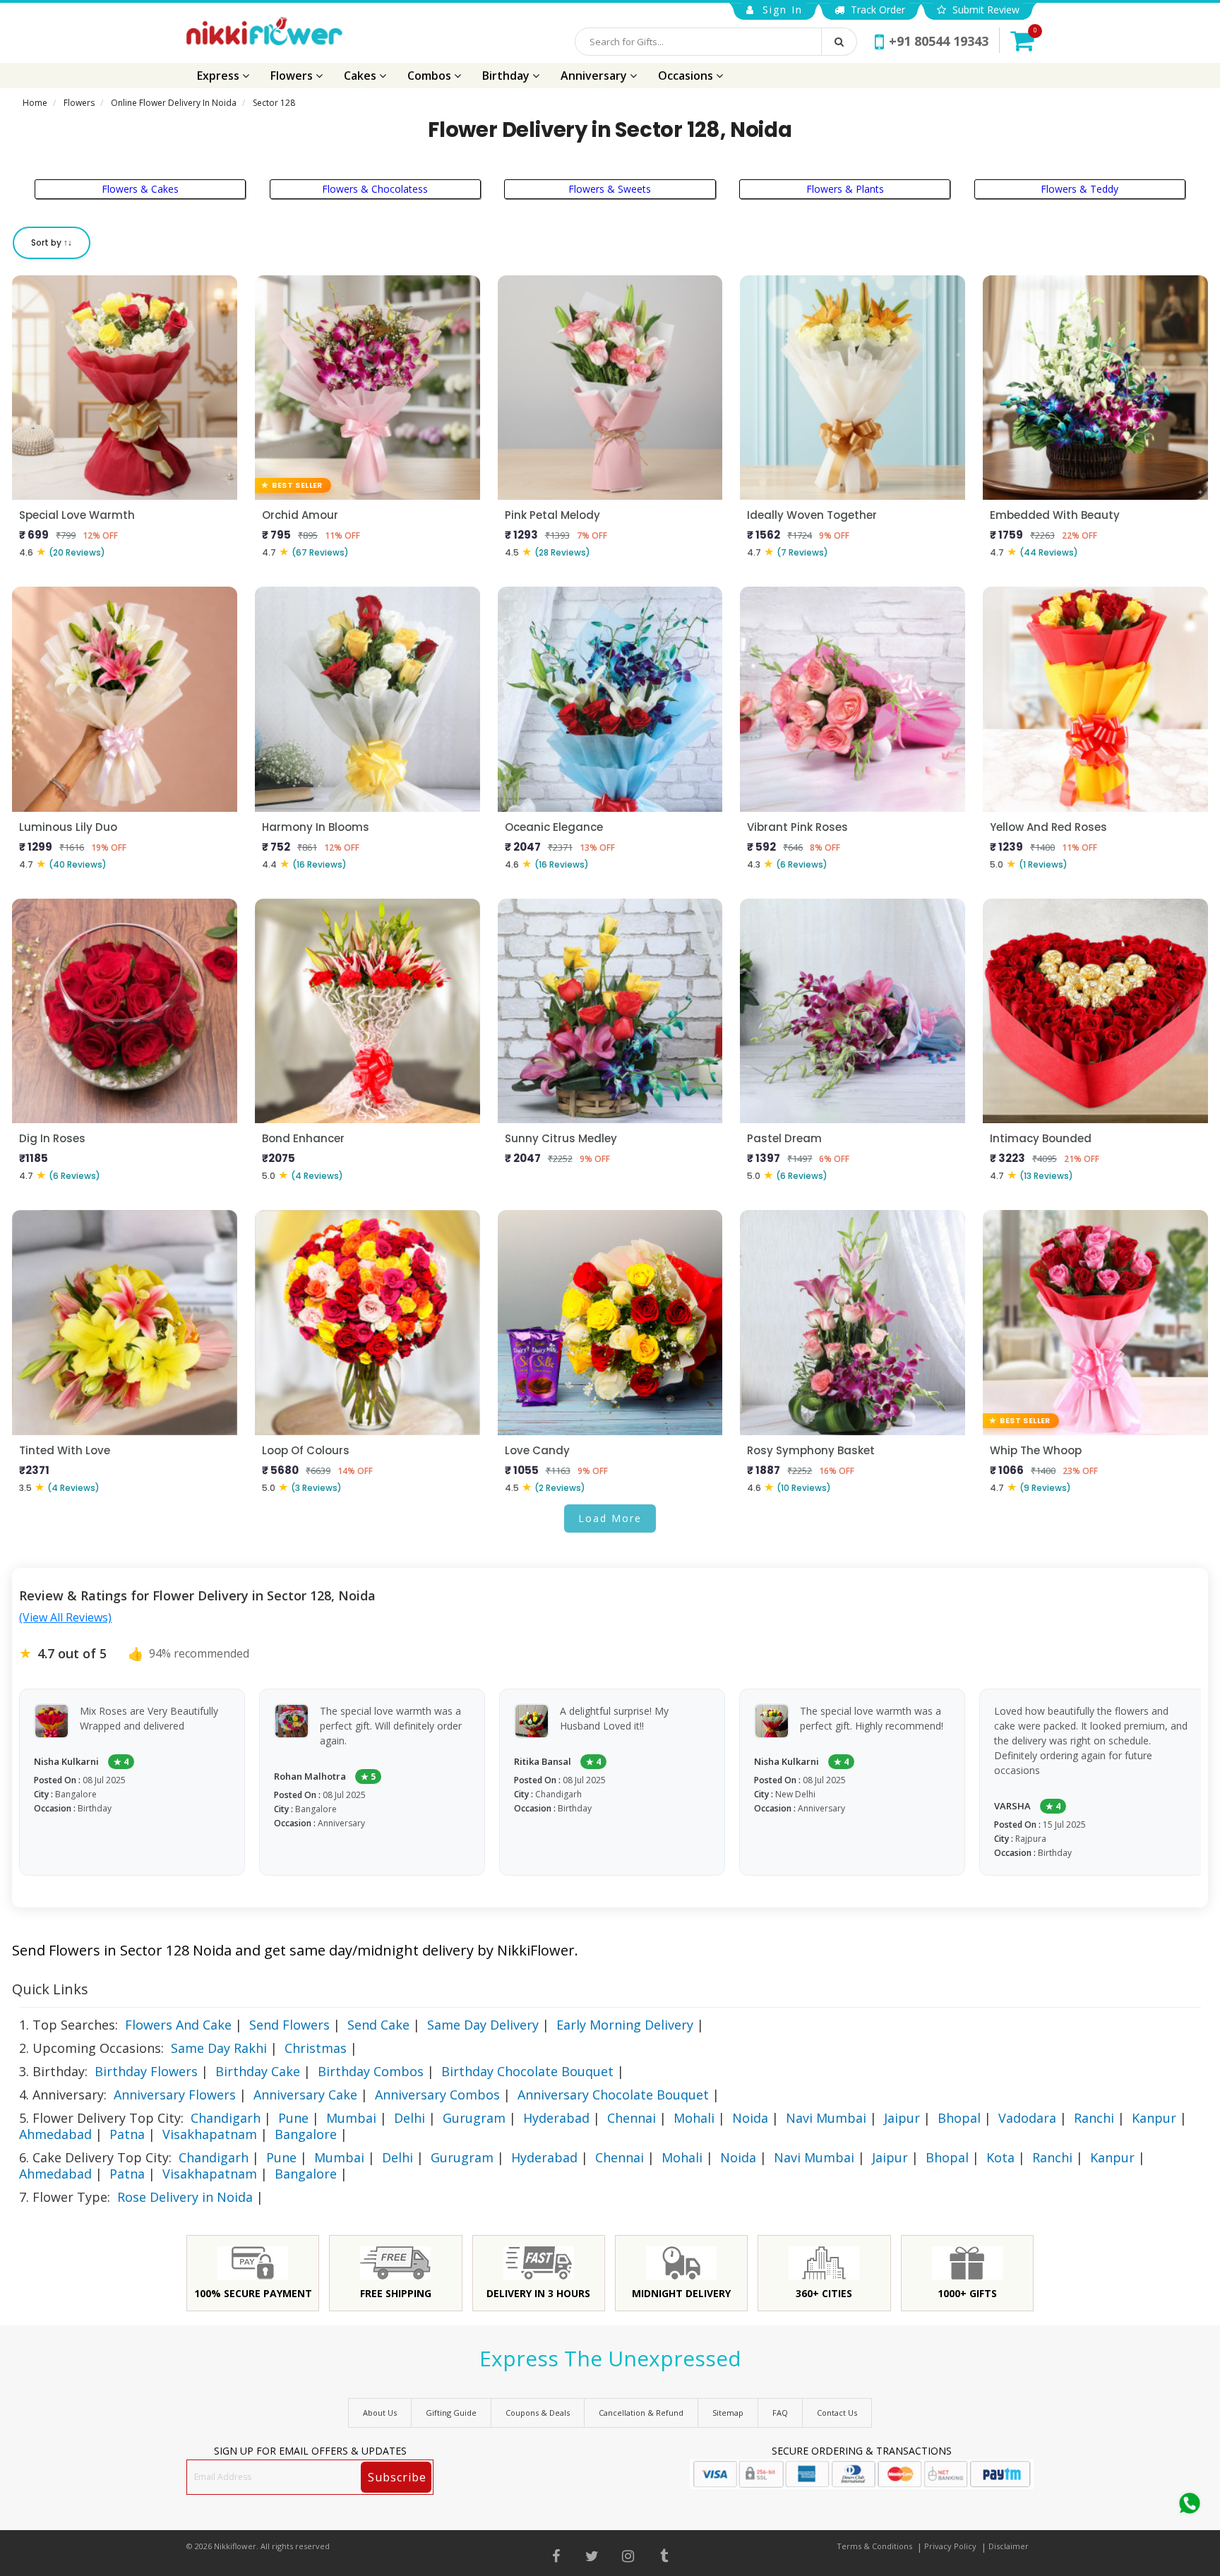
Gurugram (474, 2118)
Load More (610, 1518)
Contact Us (837, 2413)
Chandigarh (226, 2118)
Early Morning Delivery (625, 2025)
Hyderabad (556, 2118)
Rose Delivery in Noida (185, 2197)
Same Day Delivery (483, 2025)
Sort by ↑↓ (52, 242)
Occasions (687, 76)
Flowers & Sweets (610, 189)
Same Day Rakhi (219, 2048)
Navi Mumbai (826, 2118)
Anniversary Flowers (175, 2095)
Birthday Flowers (146, 2071)
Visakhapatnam (210, 2134)
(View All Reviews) (65, 1617)
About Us (380, 2413)
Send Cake (378, 2025)
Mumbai (351, 2118)
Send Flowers (289, 2025)
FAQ (780, 2413)
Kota (1000, 2157)
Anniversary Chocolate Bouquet (613, 2095)
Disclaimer (1009, 2546)
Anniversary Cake (305, 2095)
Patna (127, 2134)
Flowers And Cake (178, 2025)
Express (220, 76)
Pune (293, 2118)
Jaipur (902, 2118)
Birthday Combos (371, 2071)
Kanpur (1154, 2118)
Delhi (409, 2118)
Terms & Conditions (874, 2546)
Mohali (694, 2118)
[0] (1022, 40)
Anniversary (595, 76)
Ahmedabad (55, 2134)
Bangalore (306, 2134)
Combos (431, 76)
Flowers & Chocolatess (375, 189)
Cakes (361, 76)
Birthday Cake (258, 2071)
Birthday (507, 76)
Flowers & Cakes (140, 189)
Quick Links (50, 1989)
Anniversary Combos (437, 2095)
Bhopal (959, 2118)
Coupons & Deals (538, 2413)
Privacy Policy (950, 2546)
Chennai (632, 2118)
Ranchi (1094, 2118)
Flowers (293, 76)
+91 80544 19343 (939, 41)
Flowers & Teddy (1080, 189)
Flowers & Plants (845, 189)
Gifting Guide (451, 2413)
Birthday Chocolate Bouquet (527, 2071)
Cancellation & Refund (641, 2413)
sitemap (728, 2413)
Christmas (316, 2048)
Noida (750, 2118)
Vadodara (1027, 2118)
